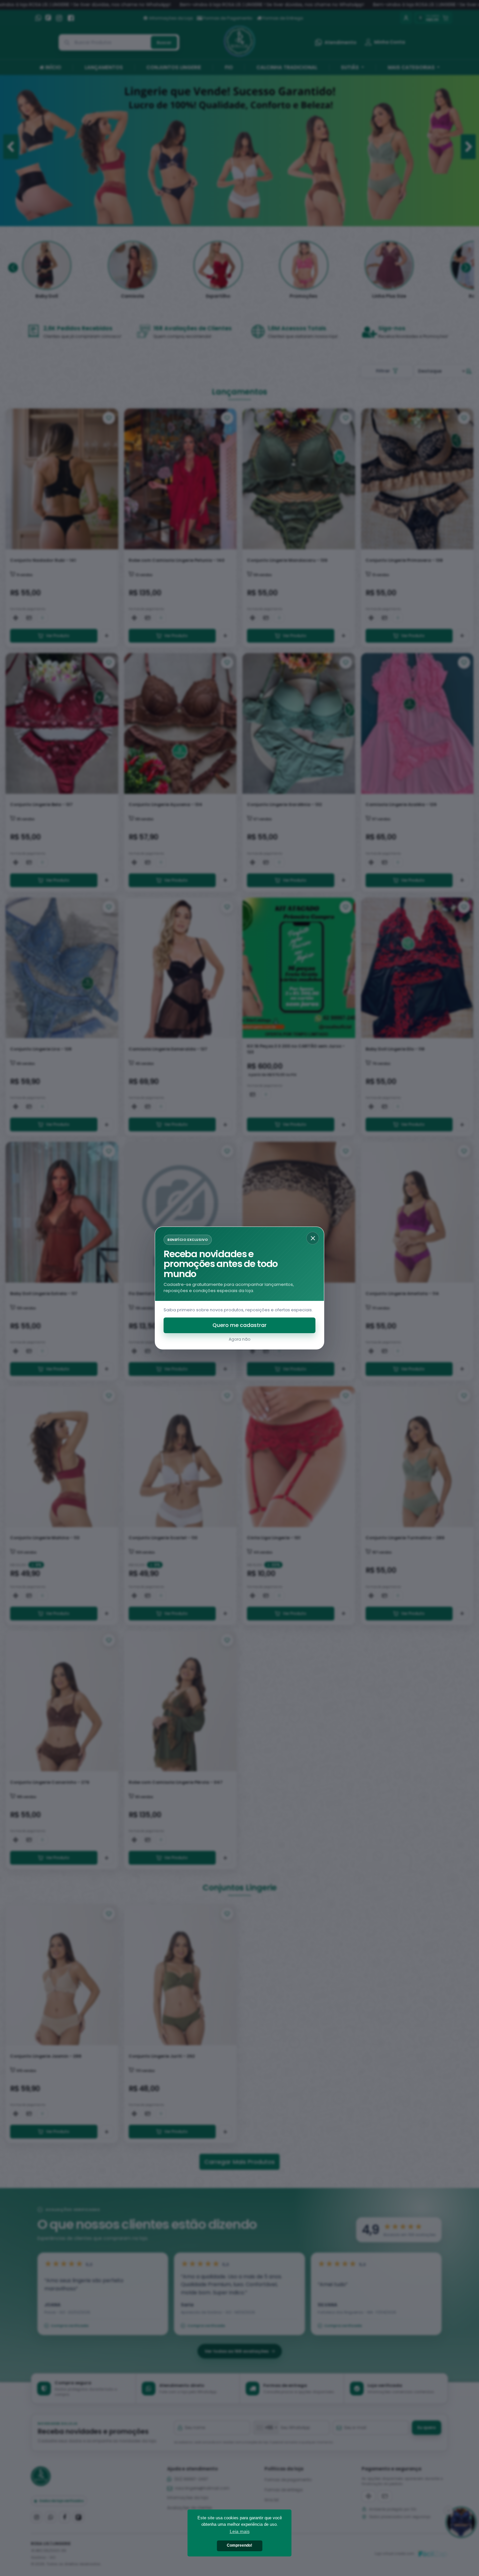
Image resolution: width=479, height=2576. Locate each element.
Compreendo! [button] (239, 2545)
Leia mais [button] (240, 2531)
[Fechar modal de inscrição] (313, 1238)
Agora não (239, 1339)
